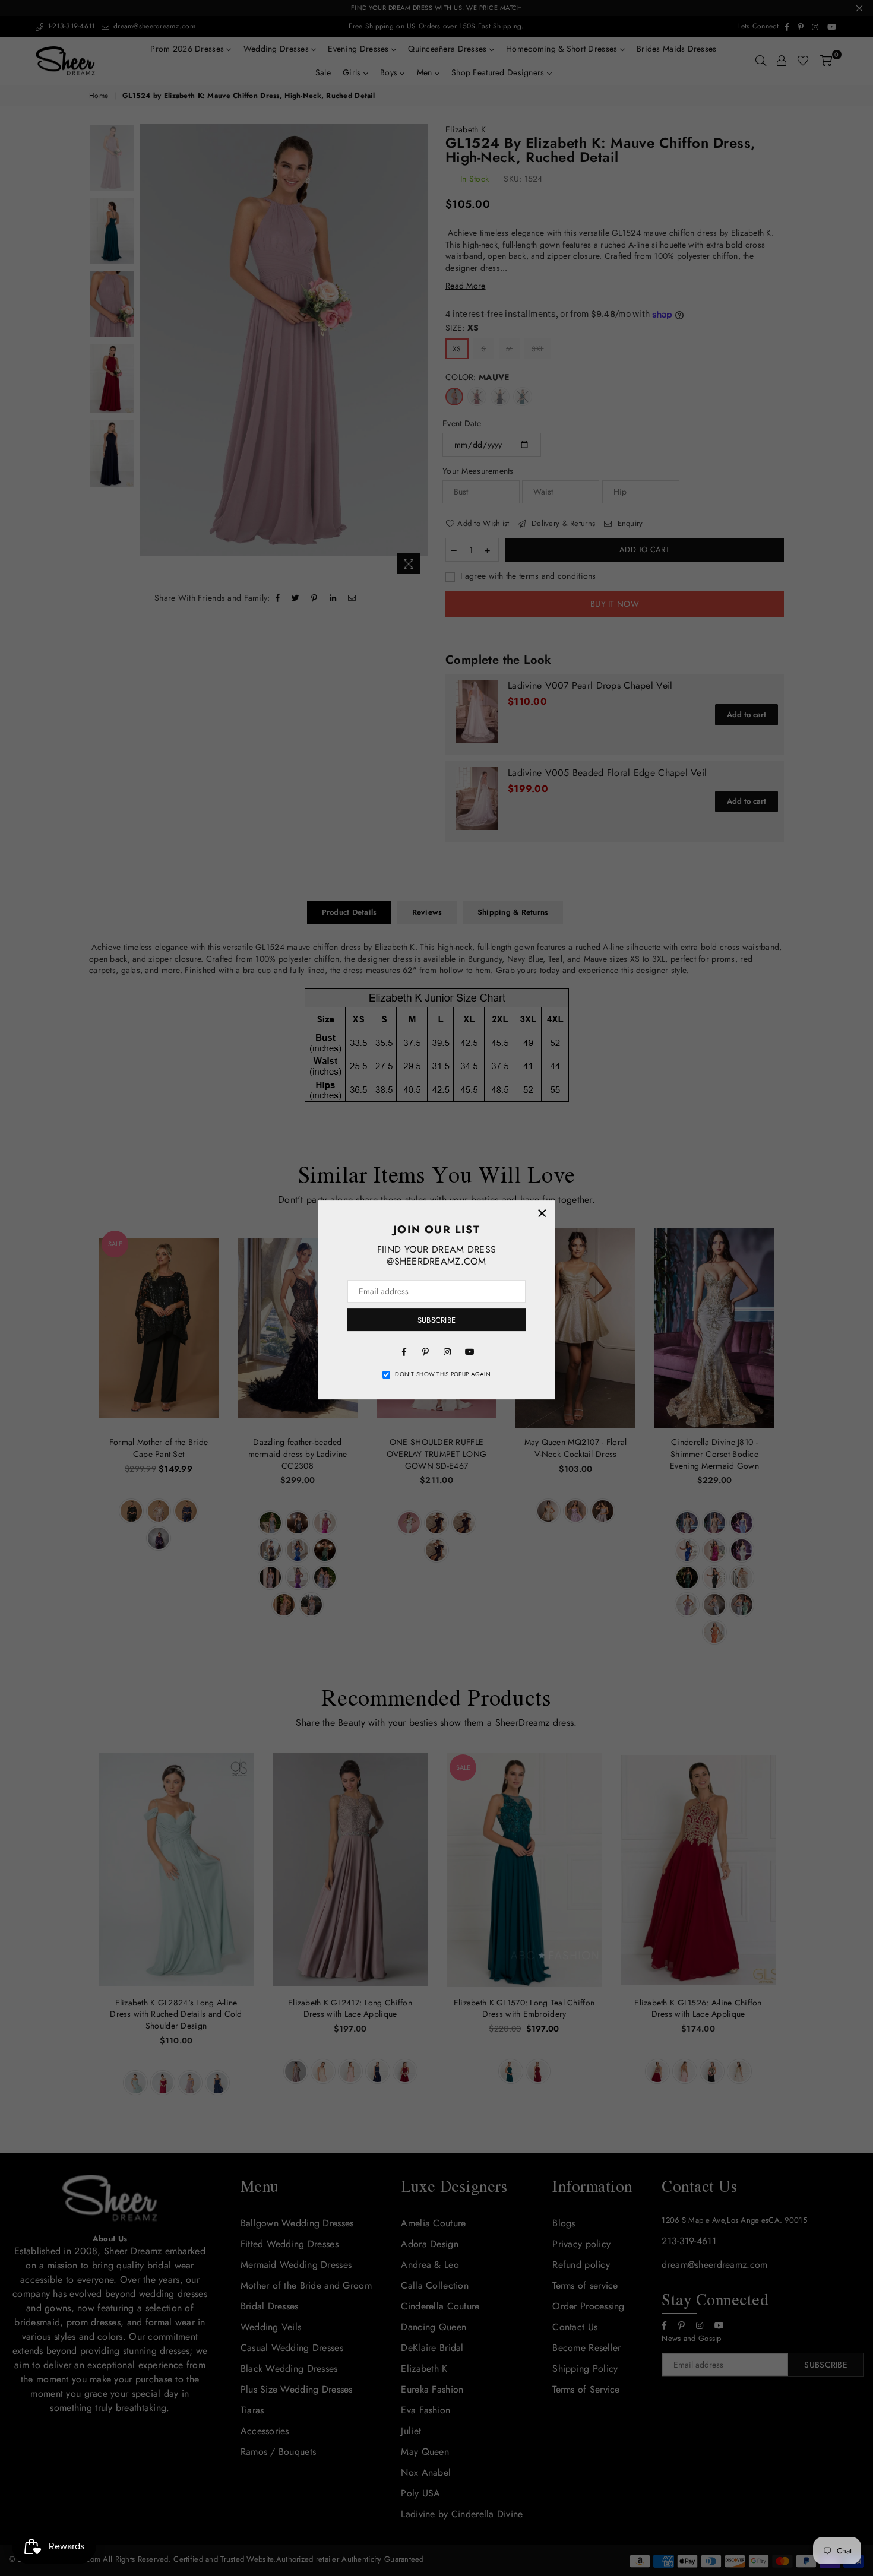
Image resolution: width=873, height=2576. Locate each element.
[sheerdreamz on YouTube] (469, 1351)
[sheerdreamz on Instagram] (447, 1351)
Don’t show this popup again (443, 1374)
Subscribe (436, 1320)
